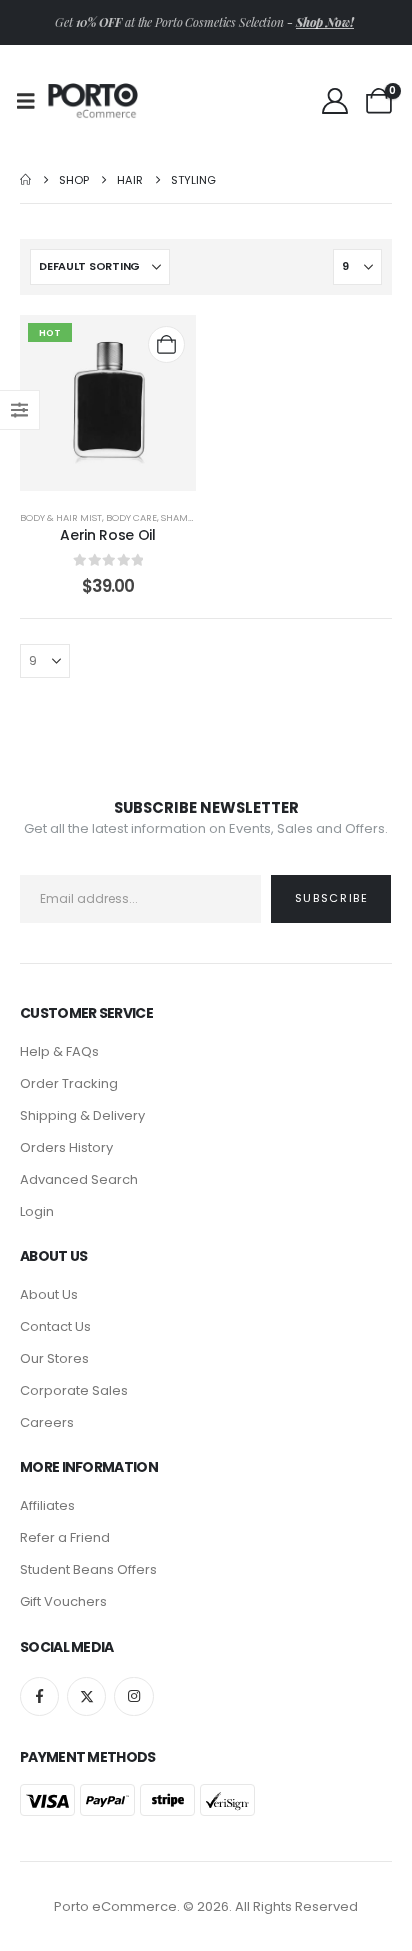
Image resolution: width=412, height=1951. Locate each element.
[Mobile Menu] (32, 101)
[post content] (108, 403)
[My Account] (334, 101)
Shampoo (184, 517)
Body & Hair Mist (61, 517)
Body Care (131, 517)
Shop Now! (325, 22)
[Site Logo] (93, 101)
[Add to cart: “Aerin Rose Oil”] (166, 344)
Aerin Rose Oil (107, 535)
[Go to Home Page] (25, 180)
